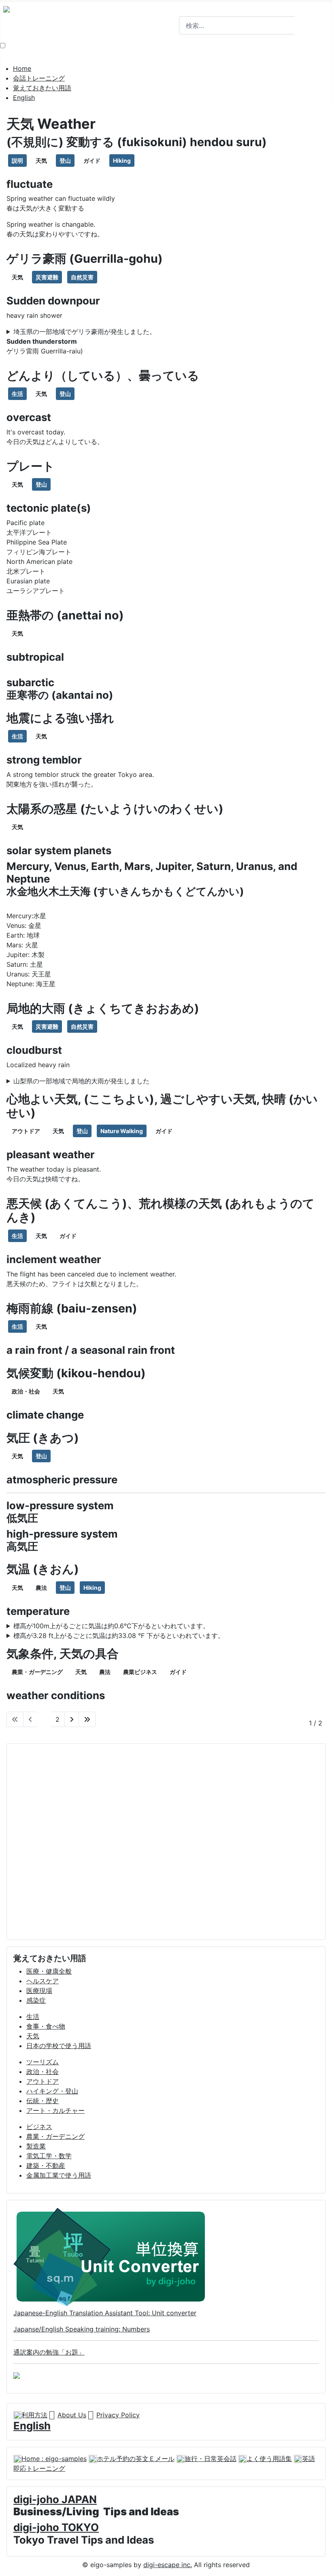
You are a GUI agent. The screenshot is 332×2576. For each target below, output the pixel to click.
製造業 (36, 2146)
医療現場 (39, 1991)
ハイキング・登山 (52, 2091)
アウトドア (26, 1131)
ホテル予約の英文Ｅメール (136, 2459)
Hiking (122, 161)
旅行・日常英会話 (211, 2459)
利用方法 (34, 2415)
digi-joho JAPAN (55, 2499)
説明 (17, 161)
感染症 (36, 2000)
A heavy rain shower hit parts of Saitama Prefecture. (87, 332)
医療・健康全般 (49, 1971)
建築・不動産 (46, 2165)
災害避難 (47, 277)
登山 (65, 161)
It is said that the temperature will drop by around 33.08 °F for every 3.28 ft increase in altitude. (154, 1636)
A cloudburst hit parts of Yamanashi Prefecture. (80, 1081)
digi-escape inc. (168, 2565)
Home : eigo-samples (54, 2459)
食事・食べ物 (46, 2026)
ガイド (92, 161)
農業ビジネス (140, 1672)
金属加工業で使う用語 (59, 2175)
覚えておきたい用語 (42, 88)
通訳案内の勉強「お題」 (49, 2352)
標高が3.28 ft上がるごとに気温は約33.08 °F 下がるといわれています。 (119, 1636)
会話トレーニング (39, 78)
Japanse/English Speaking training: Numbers (82, 2329)
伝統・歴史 (43, 2101)
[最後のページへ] (87, 1719)
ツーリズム (43, 2062)
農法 (41, 1588)
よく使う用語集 (269, 2459)
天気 (41, 161)
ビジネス (39, 2127)
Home (22, 68)
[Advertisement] (166, 1842)
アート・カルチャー (55, 2110)
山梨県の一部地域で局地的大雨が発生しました (81, 1081)
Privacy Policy (118, 2415)
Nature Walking (122, 1131)
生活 (17, 394)
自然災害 (82, 277)
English (24, 98)
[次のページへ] (72, 1719)
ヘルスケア (43, 1981)
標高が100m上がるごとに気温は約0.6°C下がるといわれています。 (111, 1626)
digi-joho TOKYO (56, 2527)
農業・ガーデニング (37, 1672)
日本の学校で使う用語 (59, 2046)
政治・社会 (26, 1391)
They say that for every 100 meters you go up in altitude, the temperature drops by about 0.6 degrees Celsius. (164, 1626)
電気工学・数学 (49, 2156)
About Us (72, 2415)
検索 (185, 11)
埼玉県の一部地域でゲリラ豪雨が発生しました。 (85, 332)
